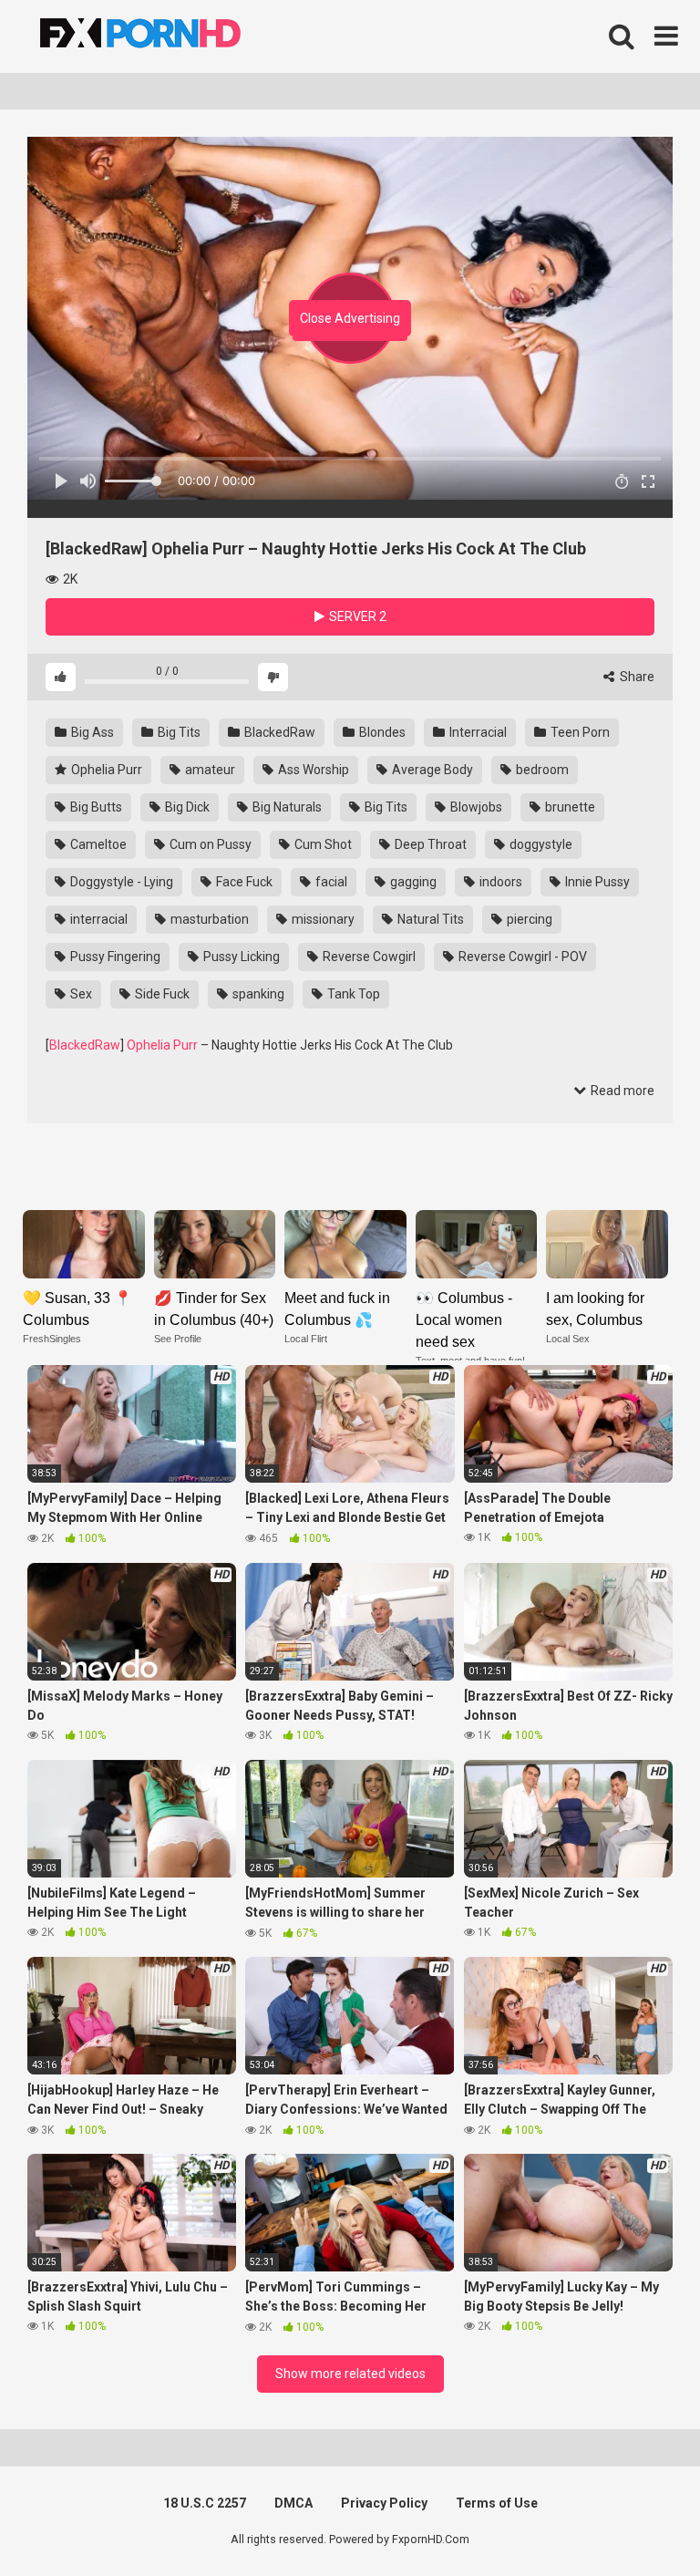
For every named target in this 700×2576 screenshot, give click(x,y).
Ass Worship (312, 770)
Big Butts (95, 807)
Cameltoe (97, 844)
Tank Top (352, 994)
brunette (569, 807)
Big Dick (186, 807)
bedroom (541, 770)
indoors (499, 882)
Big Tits (178, 732)
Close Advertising (350, 318)
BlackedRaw (278, 732)
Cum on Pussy (209, 844)
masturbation (208, 919)
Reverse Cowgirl (368, 957)
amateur (209, 770)
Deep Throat (429, 844)
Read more (621, 1091)
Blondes (381, 732)
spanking (257, 994)
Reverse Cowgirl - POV (521, 957)
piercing (528, 919)
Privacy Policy (384, 2503)
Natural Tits (429, 919)
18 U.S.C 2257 (205, 2503)
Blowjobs (475, 807)
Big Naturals (286, 807)
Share (636, 677)
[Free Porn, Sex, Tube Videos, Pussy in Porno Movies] (164, 36)
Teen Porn (579, 732)
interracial (98, 919)
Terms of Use (497, 2503)
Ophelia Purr (105, 770)
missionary (322, 919)
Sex (80, 994)
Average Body (431, 770)
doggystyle (540, 844)
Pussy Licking (240, 957)
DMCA (293, 2503)
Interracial (477, 732)
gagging (412, 882)
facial (330, 882)
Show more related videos (350, 2374)
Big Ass (91, 732)
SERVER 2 (356, 616)
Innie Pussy (596, 882)
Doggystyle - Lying (120, 882)
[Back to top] (639, 2521)
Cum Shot (322, 844)
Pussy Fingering (114, 957)
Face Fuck (243, 882)
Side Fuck (161, 994)
